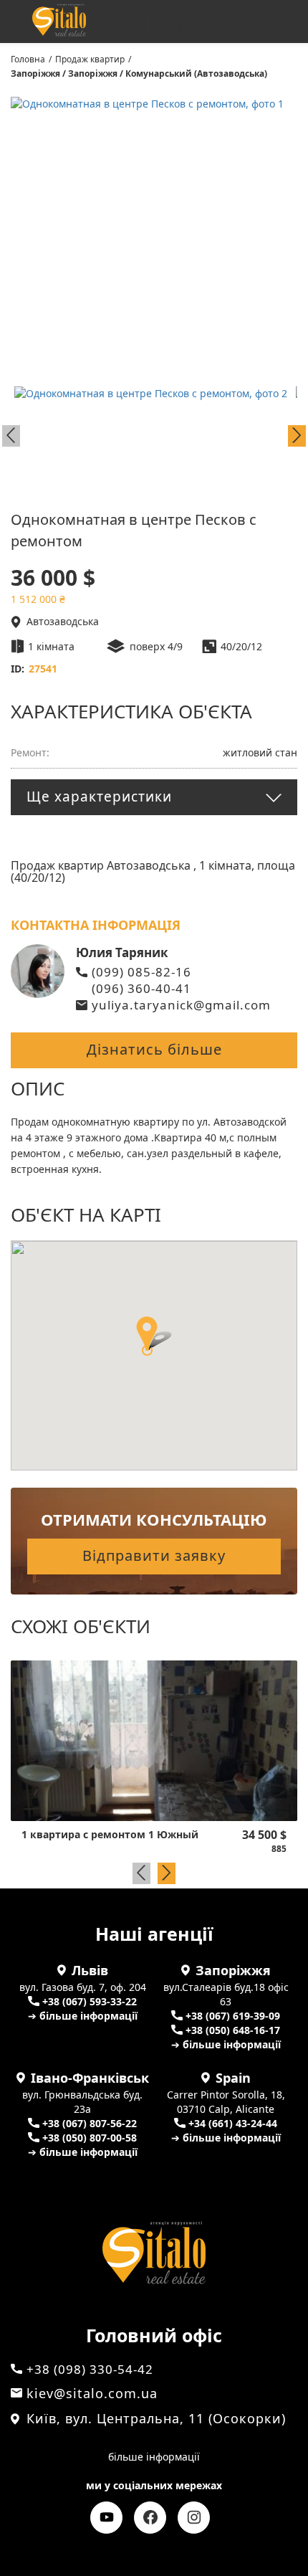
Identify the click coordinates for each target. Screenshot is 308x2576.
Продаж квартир (90, 59)
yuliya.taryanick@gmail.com (181, 1005)
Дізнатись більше (154, 1049)
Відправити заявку (154, 1555)
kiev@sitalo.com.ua (92, 2393)
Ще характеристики (99, 797)
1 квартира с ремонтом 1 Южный (110, 1835)
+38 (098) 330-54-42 (186, 23)
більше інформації (154, 2457)
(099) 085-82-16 (141, 972)
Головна (28, 59)
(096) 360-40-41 (141, 988)
